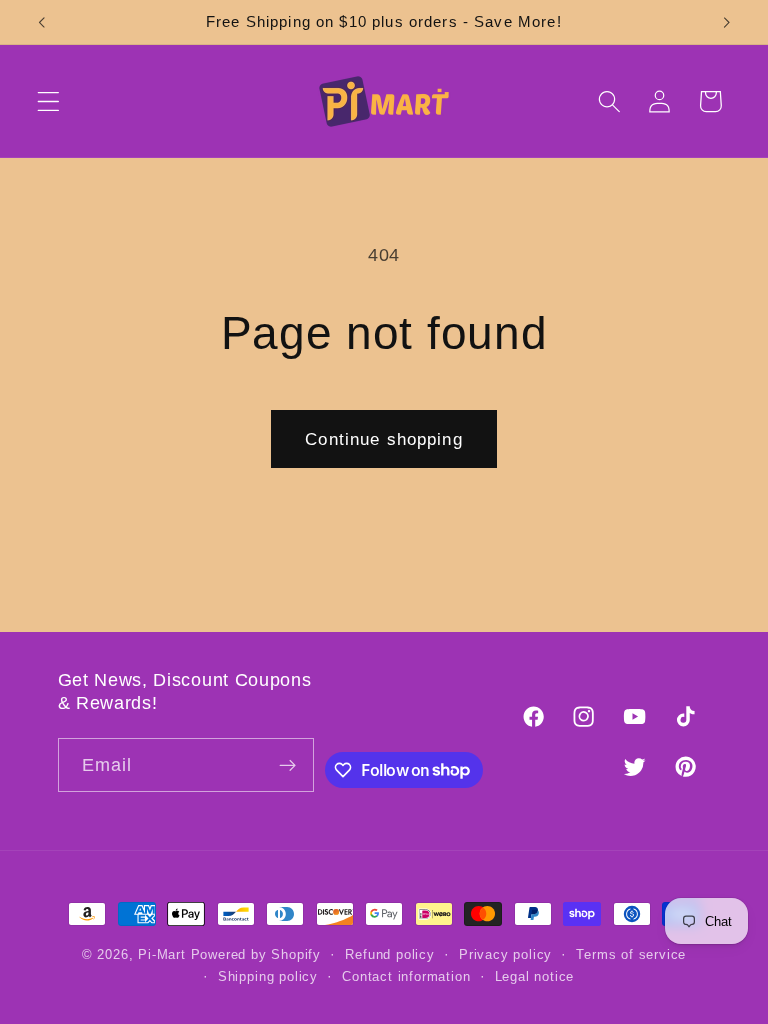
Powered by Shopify (256, 955)
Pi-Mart (162, 955)
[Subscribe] (287, 765)
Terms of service (631, 955)
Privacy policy (505, 955)
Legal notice (535, 977)
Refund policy (389, 955)
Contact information (406, 977)
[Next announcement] (726, 22)
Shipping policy (268, 977)
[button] (48, 101)
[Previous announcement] (42, 22)
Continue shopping (384, 439)
